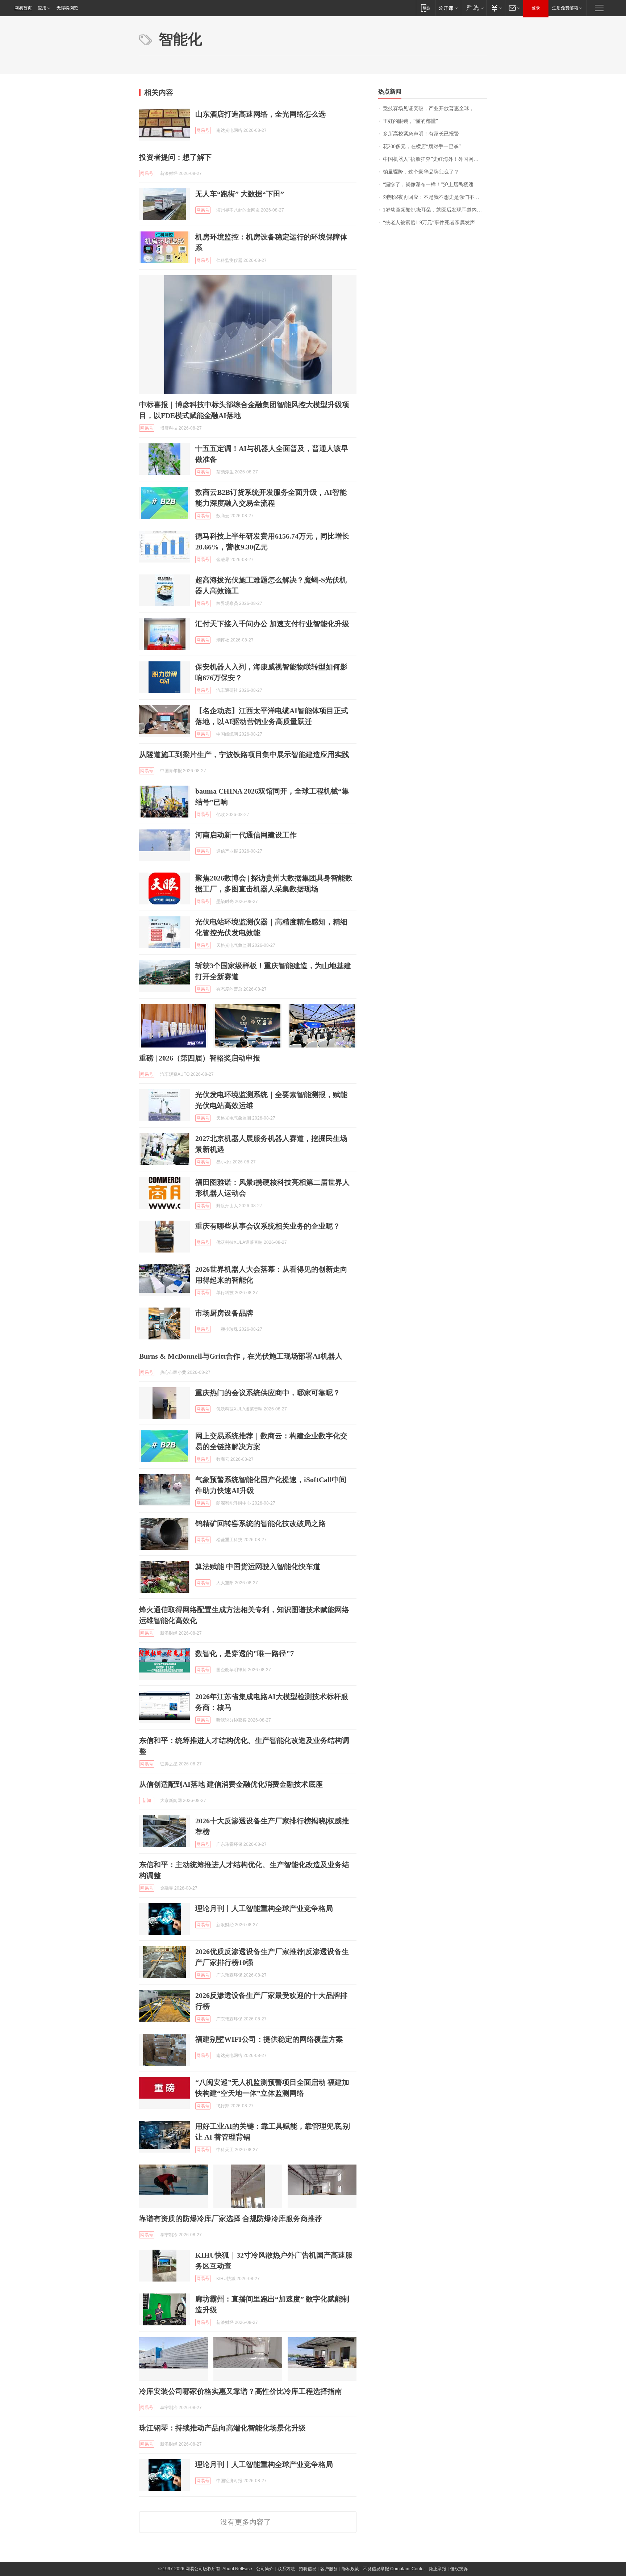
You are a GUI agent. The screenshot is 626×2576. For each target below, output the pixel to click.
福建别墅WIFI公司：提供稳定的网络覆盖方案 (269, 2039)
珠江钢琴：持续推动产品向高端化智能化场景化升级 (222, 2428)
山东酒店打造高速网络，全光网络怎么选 (260, 114)
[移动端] (425, 8)
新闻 (147, 1801)
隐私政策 (350, 2569)
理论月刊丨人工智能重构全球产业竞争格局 (264, 1908)
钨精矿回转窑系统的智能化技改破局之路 (260, 1523)
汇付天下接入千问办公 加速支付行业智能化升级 (272, 624)
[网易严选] (474, 8)
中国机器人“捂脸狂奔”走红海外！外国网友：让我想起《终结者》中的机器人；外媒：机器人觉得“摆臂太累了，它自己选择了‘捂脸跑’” (435, 159)
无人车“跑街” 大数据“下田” (240, 194)
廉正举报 (438, 2569)
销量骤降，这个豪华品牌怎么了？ (421, 172)
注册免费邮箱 (565, 8)
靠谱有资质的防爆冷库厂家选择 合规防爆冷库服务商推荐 (231, 2219)
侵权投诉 (459, 2569)
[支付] (496, 8)
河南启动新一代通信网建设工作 (246, 835)
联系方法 (286, 2569)
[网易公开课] (448, 8)
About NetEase (237, 2569)
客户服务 (329, 2569)
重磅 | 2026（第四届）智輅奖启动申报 (200, 1058)
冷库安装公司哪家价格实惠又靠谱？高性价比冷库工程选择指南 (241, 2391)
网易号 (203, 130)
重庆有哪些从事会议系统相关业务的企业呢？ (268, 1226)
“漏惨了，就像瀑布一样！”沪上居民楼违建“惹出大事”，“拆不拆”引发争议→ (435, 185)
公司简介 (265, 2569)
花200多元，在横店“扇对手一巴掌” (422, 147)
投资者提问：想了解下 (175, 157)
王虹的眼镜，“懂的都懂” (410, 121)
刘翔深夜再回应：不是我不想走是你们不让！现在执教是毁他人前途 (435, 197)
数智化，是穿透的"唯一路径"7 (245, 1653)
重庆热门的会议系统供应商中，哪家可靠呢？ (268, 1393)
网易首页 (23, 8)
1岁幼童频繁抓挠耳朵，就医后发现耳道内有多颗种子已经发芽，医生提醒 (435, 210)
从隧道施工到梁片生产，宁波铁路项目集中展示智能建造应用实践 (244, 754)
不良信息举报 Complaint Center (394, 2569)
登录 (536, 8)
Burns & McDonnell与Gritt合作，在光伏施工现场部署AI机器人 (241, 1356)
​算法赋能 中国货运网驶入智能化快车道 (258, 1567)
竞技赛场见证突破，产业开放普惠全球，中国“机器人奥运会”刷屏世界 (435, 108)
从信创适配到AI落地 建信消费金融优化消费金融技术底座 (231, 1784)
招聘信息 (308, 2569)
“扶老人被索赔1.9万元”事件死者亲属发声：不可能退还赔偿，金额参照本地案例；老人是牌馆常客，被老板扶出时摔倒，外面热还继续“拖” (435, 223)
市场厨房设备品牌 (224, 1313)
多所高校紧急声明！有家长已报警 (421, 134)
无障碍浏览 (67, 8)
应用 (42, 8)
